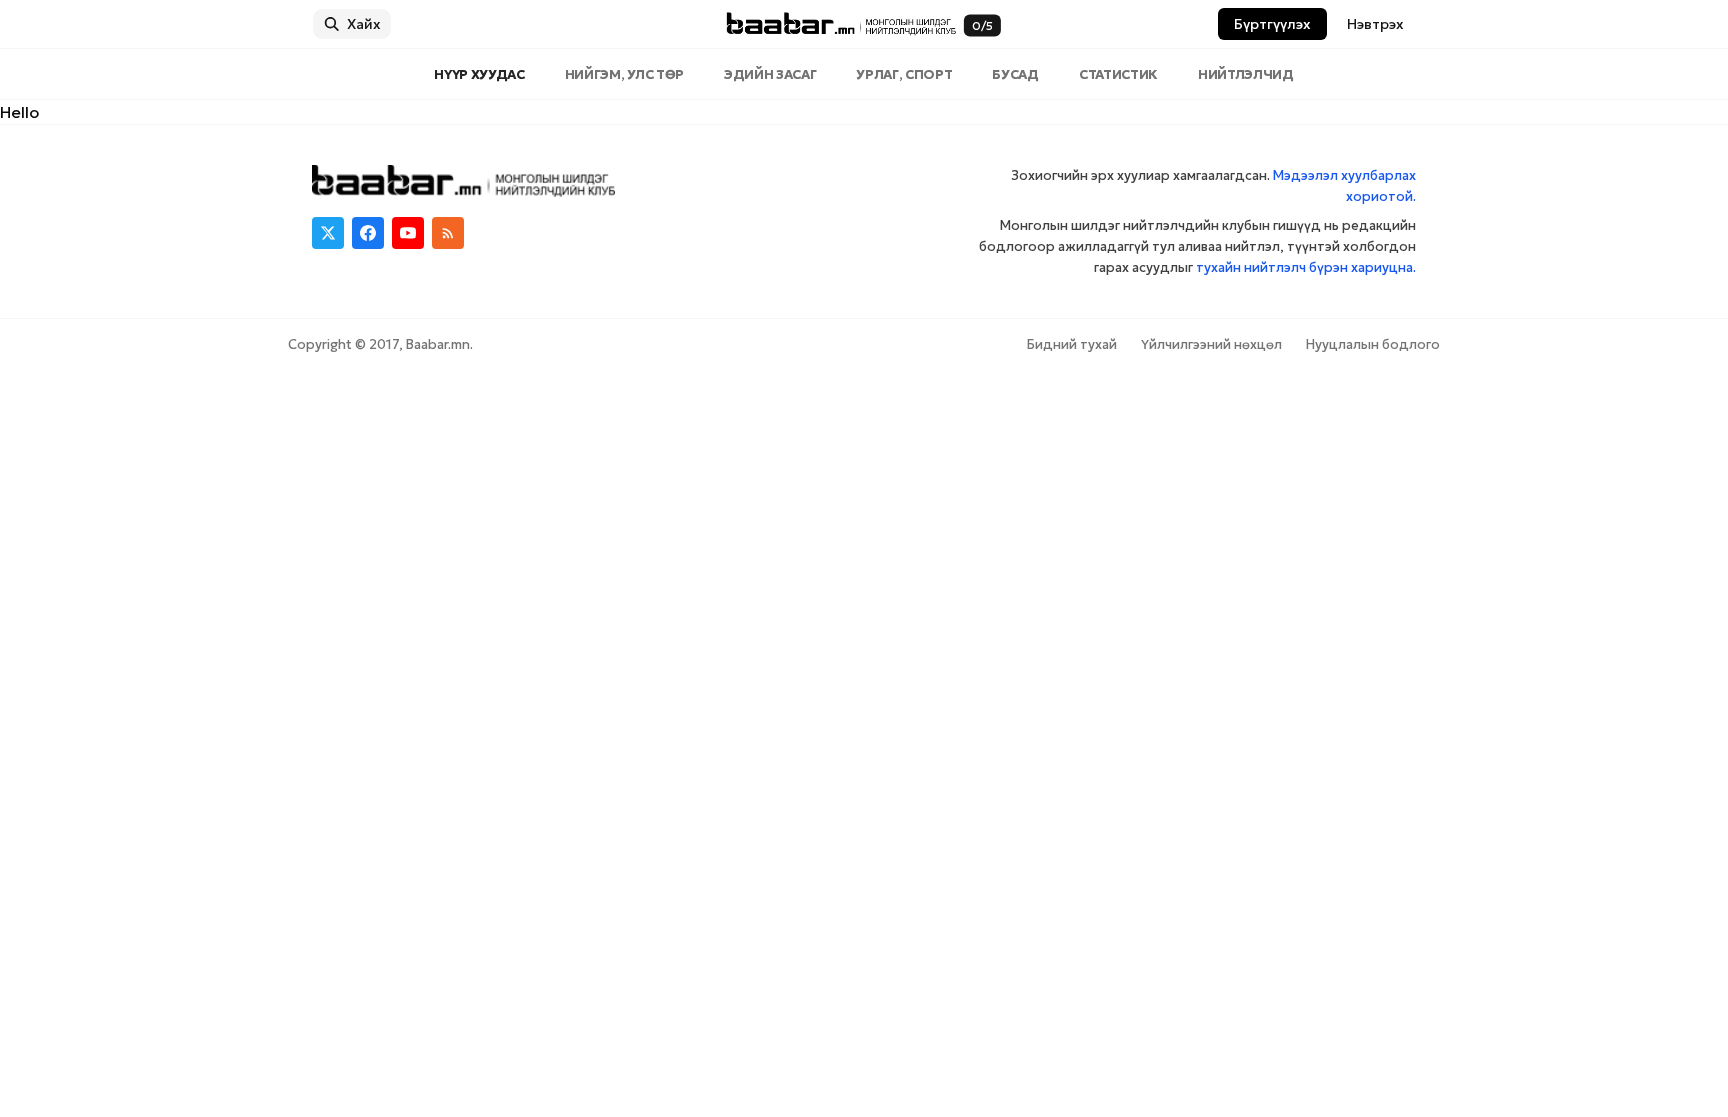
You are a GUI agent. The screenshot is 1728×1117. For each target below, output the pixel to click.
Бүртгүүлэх (1272, 24)
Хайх (364, 24)
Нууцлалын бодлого (1373, 344)
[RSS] (448, 233)
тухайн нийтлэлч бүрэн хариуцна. (1306, 267)
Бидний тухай (1072, 344)
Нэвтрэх (1375, 24)
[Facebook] (368, 233)
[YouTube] (408, 233)
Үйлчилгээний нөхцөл (1211, 344)
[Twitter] (328, 233)
